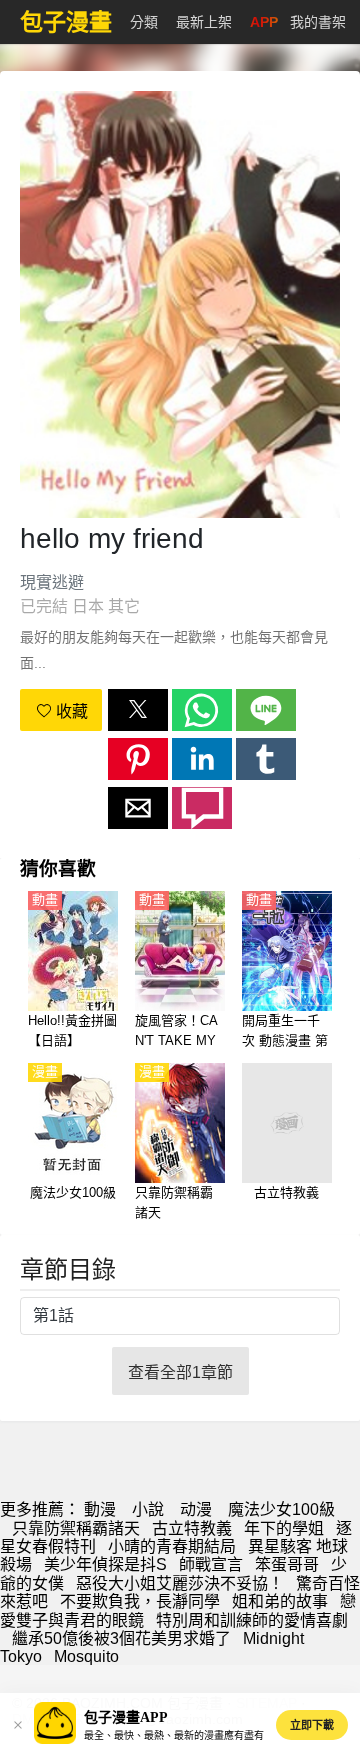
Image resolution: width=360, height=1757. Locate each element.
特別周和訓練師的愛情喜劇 (252, 1620)
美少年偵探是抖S (105, 1564)
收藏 (70, 711)
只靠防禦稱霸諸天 (76, 1528)
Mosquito (86, 1656)
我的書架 (318, 22)
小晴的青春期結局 (172, 1546)
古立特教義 (192, 1528)
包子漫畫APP (126, 1717)
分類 (144, 22)
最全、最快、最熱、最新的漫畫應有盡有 (174, 1735)
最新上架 (204, 22)
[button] (138, 710)
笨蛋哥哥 (287, 1564)
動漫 (100, 1509)
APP (264, 22)
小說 (148, 1509)
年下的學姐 (284, 1528)
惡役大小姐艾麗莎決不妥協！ (180, 1583)
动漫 (196, 1509)
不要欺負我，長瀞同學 (140, 1601)
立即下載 (312, 1725)
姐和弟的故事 (280, 1601)
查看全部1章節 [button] (180, 1372)
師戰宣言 (211, 1564)
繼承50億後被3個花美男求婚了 (121, 1638)
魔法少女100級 (281, 1509)
